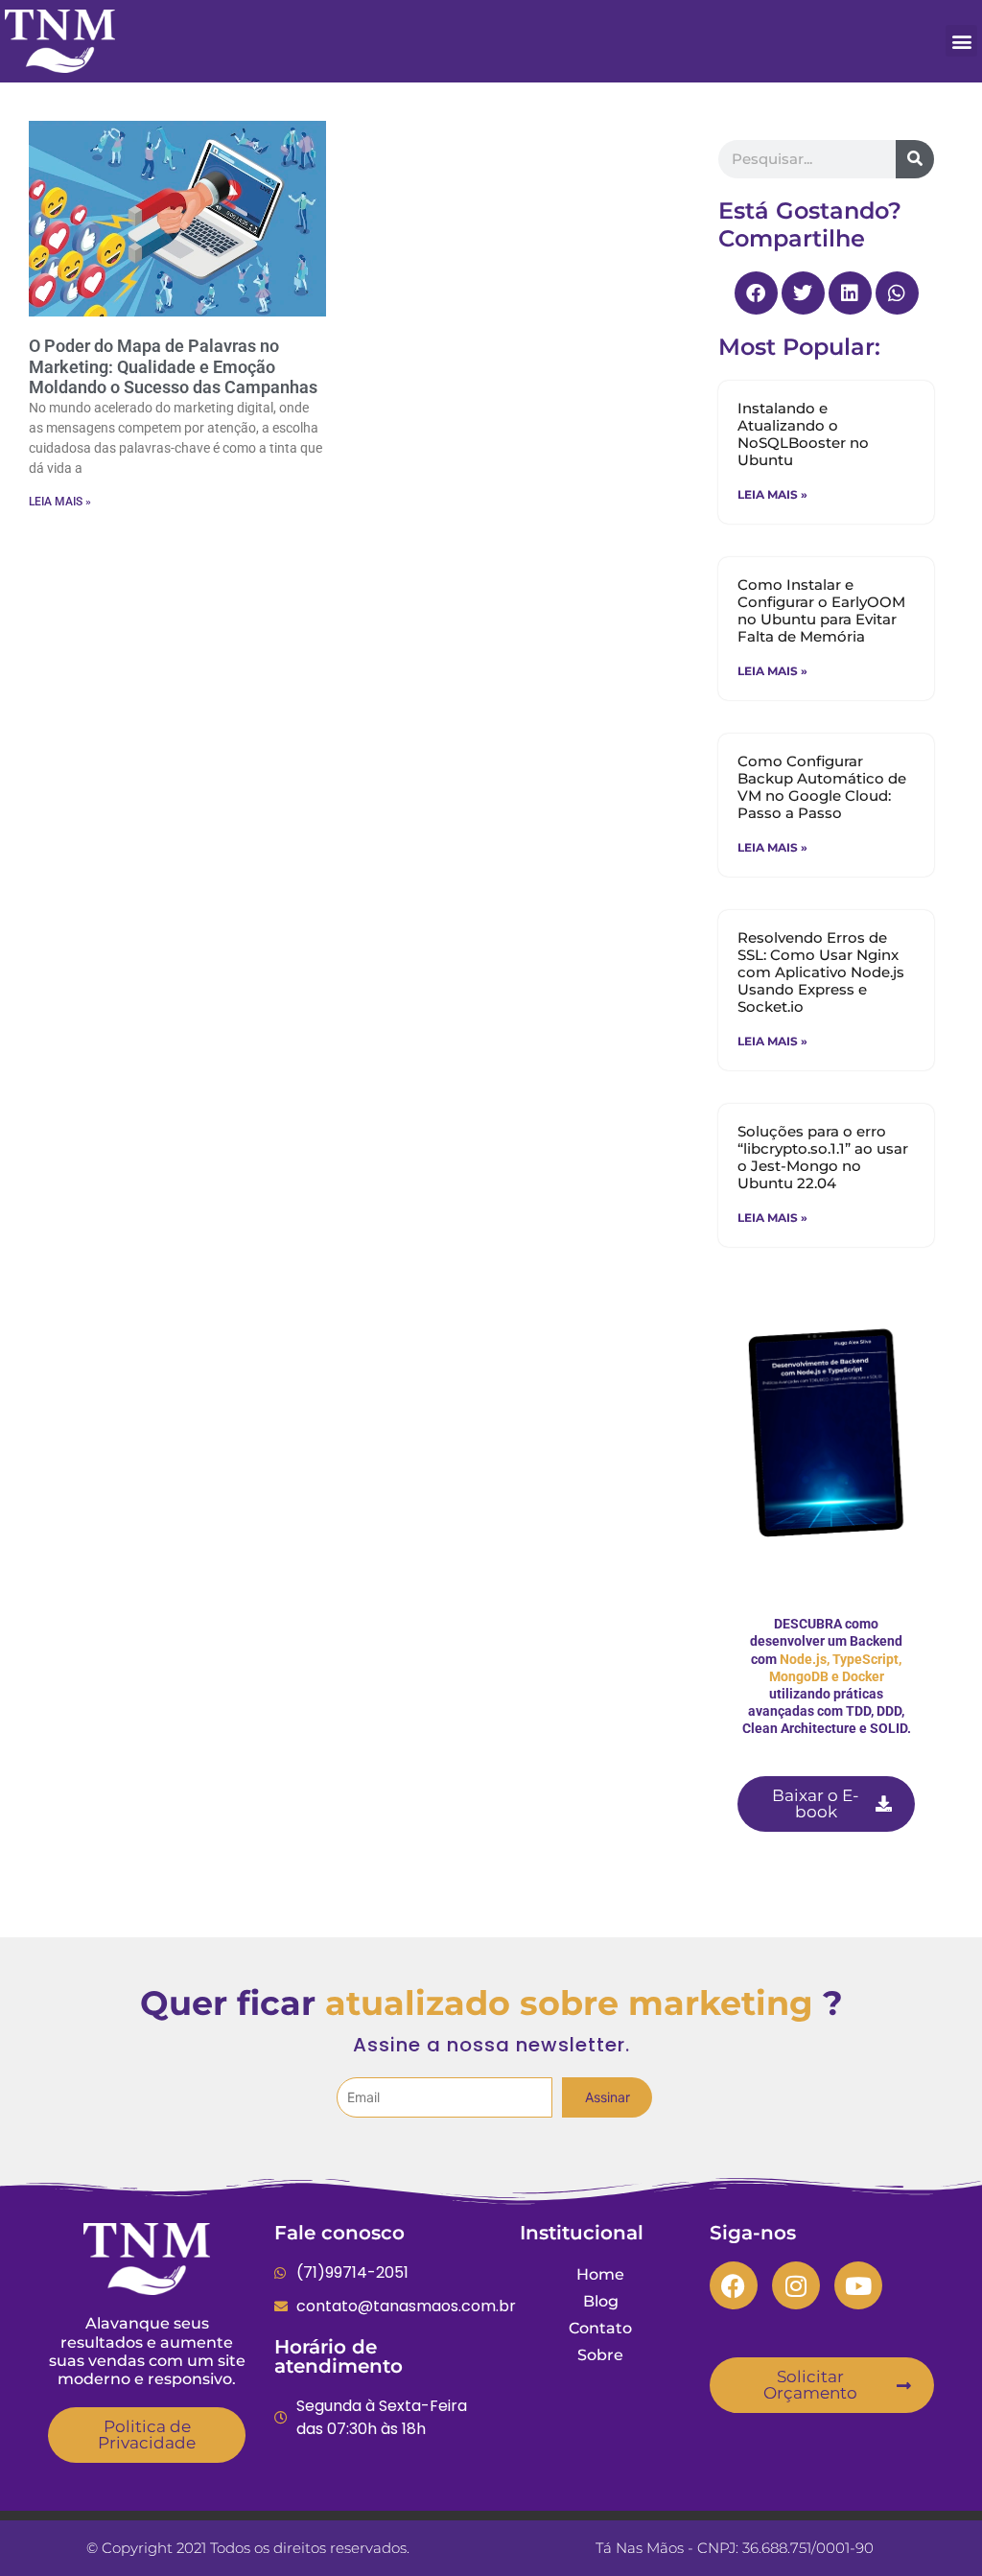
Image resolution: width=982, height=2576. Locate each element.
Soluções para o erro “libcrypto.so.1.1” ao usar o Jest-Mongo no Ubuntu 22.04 (823, 1157)
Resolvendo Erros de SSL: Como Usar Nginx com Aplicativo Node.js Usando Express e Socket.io (821, 972)
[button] (961, 41)
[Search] (915, 159)
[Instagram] (796, 2285)
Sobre (600, 2355)
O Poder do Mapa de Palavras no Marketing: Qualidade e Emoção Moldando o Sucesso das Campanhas (173, 366)
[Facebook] (734, 2285)
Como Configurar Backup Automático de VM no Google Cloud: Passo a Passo (822, 787)
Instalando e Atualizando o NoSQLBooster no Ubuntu (803, 434)
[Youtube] (858, 2285)
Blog (601, 2301)
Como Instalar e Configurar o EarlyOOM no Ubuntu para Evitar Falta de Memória (821, 610)
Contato (600, 2328)
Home (600, 2274)
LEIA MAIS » (60, 502)
